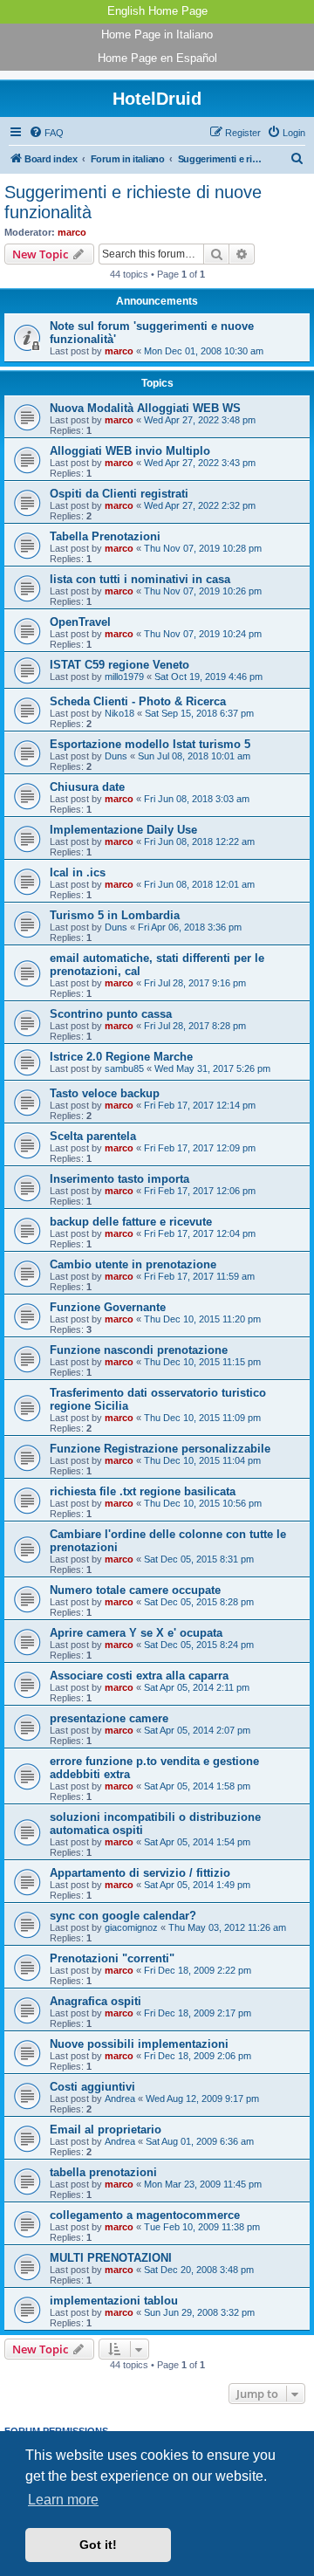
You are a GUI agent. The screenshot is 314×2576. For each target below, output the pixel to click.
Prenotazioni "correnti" (112, 1958)
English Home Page (157, 11)
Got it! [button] (98, 2545)
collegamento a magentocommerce (145, 2215)
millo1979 (124, 677)
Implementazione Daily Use (123, 830)
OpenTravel (80, 622)
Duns (116, 756)
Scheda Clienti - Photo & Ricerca (138, 701)
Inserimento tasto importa (119, 1179)
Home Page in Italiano (157, 34)
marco (72, 232)
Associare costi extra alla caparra (139, 1676)
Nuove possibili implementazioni (139, 2044)
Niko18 (119, 713)
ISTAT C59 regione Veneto (119, 665)
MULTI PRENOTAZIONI (111, 2258)
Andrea (120, 2099)
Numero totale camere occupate (135, 1590)
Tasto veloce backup (105, 1093)
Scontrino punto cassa (111, 1014)
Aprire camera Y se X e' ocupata (136, 1633)
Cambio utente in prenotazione (133, 1264)
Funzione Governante (108, 1307)
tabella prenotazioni (103, 2172)
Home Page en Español (157, 58)
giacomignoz (131, 1927)
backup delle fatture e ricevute (131, 1222)
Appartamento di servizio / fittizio (140, 1873)
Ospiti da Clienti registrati (119, 494)
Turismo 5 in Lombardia (115, 915)
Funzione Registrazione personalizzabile (160, 1449)
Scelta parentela (93, 1136)
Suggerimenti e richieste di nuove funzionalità (133, 202)
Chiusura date (87, 787)
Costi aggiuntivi (92, 2087)
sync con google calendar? (123, 1916)
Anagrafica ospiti (96, 2001)
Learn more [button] (63, 2500)
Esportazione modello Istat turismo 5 (150, 744)
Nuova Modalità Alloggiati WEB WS (145, 408)
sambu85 (124, 1068)
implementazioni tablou (114, 2301)
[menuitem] (46, 133)
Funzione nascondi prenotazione (139, 1350)
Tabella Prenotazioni (105, 536)
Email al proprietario (106, 2129)
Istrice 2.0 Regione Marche (121, 1057)
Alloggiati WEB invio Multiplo (130, 451)
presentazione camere (109, 1718)
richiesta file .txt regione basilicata (143, 1491)
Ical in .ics (78, 872)
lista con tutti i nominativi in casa (140, 579)
